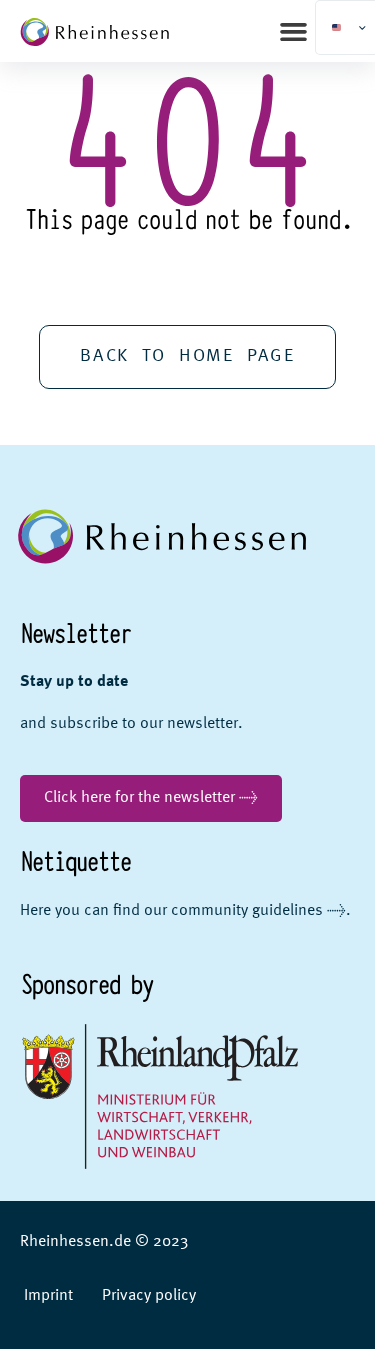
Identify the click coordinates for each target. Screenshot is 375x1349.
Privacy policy (149, 1296)
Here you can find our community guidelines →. (185, 911)
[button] (294, 31)
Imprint (48, 1296)
